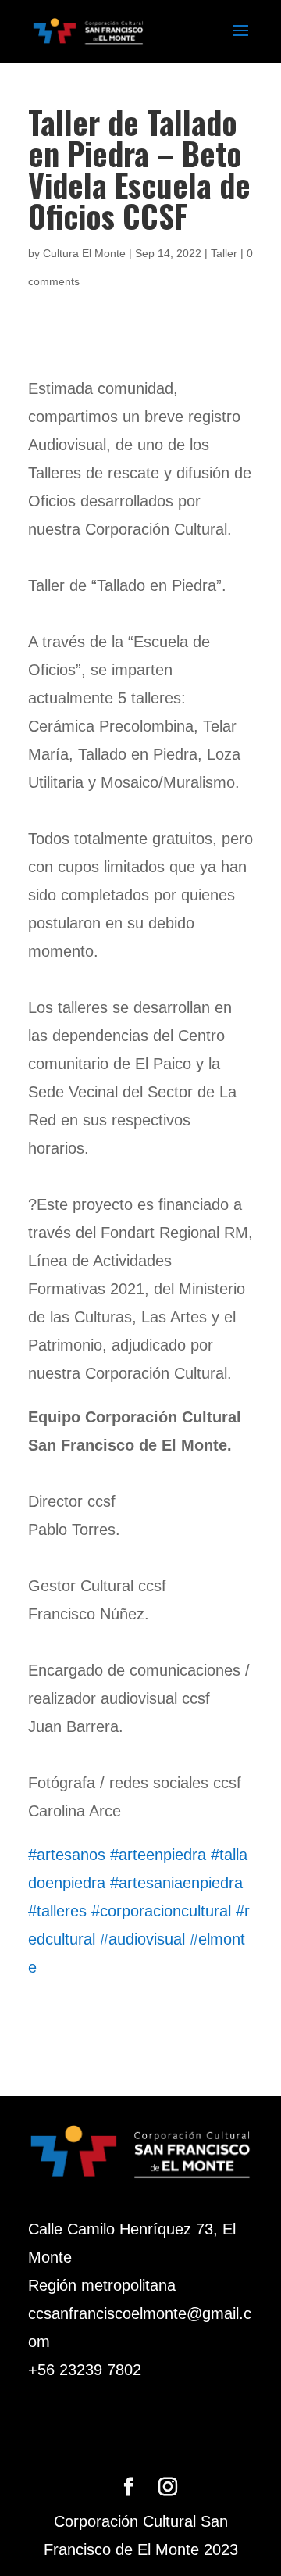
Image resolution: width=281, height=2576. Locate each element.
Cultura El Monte (84, 253)
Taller (224, 253)
